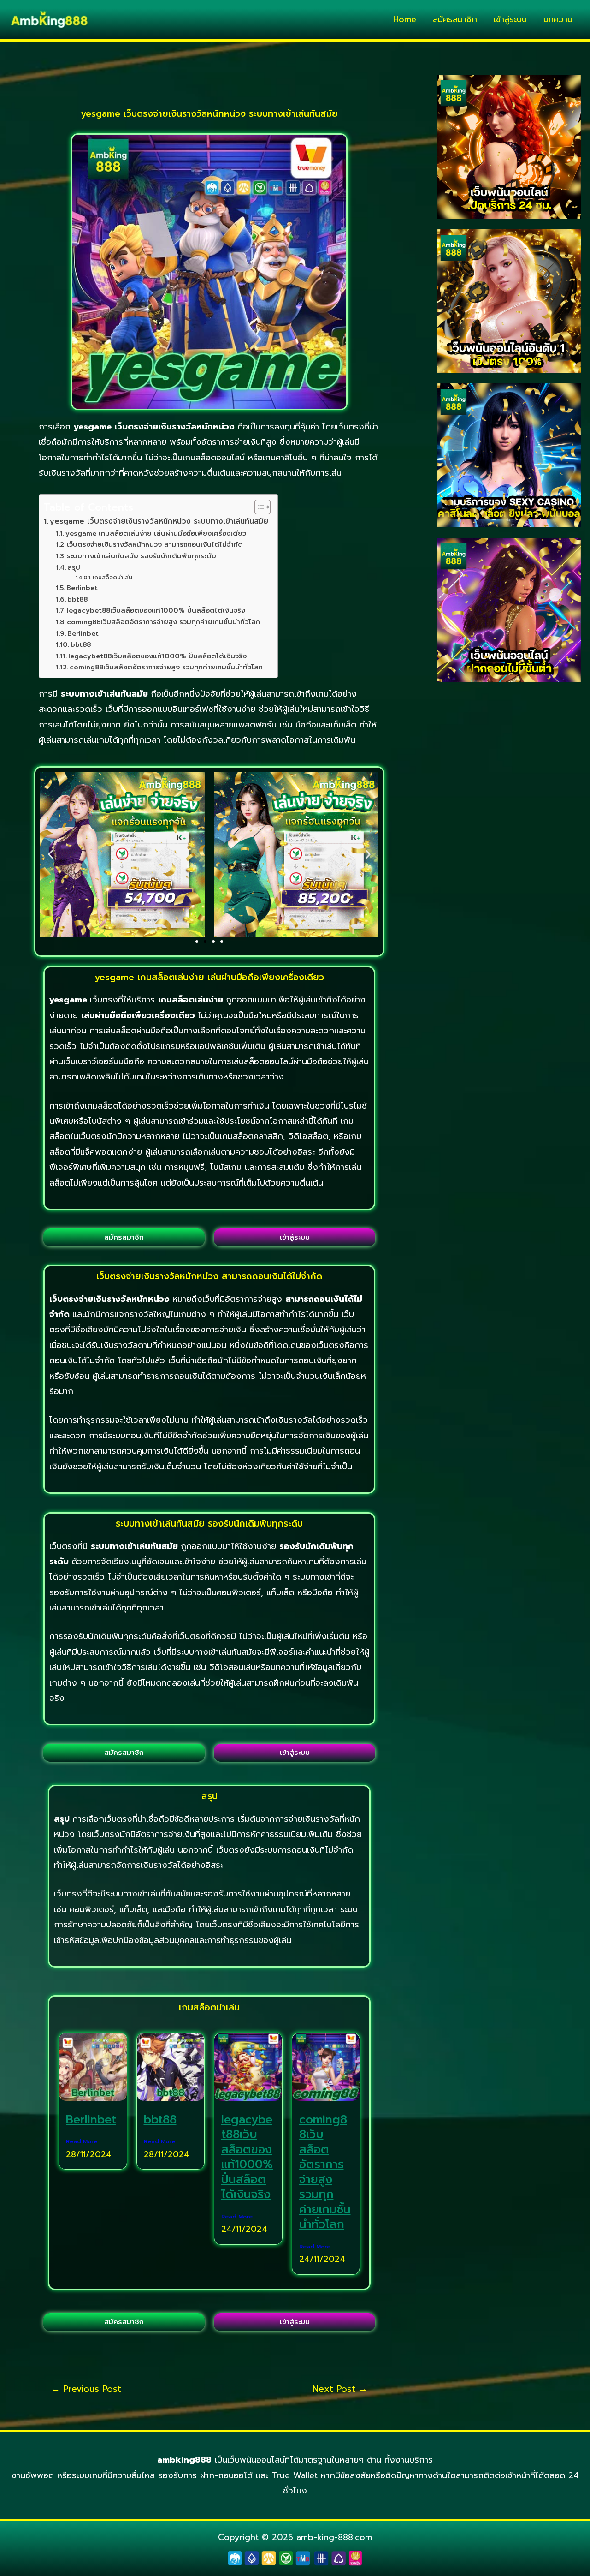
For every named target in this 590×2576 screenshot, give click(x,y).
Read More (82, 2141)
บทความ (558, 19)
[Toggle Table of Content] (258, 507)
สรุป (74, 567)
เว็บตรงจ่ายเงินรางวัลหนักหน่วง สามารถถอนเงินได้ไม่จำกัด (155, 544)
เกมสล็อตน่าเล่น (112, 578)
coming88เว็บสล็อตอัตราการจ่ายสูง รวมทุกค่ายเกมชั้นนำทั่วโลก (163, 622)
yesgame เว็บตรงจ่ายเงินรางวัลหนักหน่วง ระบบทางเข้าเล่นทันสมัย (159, 521)
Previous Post (86, 2389)
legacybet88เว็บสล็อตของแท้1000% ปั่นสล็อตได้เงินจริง (156, 610)
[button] (50, 855)
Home (405, 19)
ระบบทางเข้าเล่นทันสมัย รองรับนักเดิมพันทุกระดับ (142, 556)
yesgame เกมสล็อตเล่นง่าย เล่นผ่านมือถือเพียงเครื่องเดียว (156, 533)
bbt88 (77, 599)
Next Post (340, 2389)
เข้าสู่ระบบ (510, 19)
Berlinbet (82, 588)
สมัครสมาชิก (455, 19)
